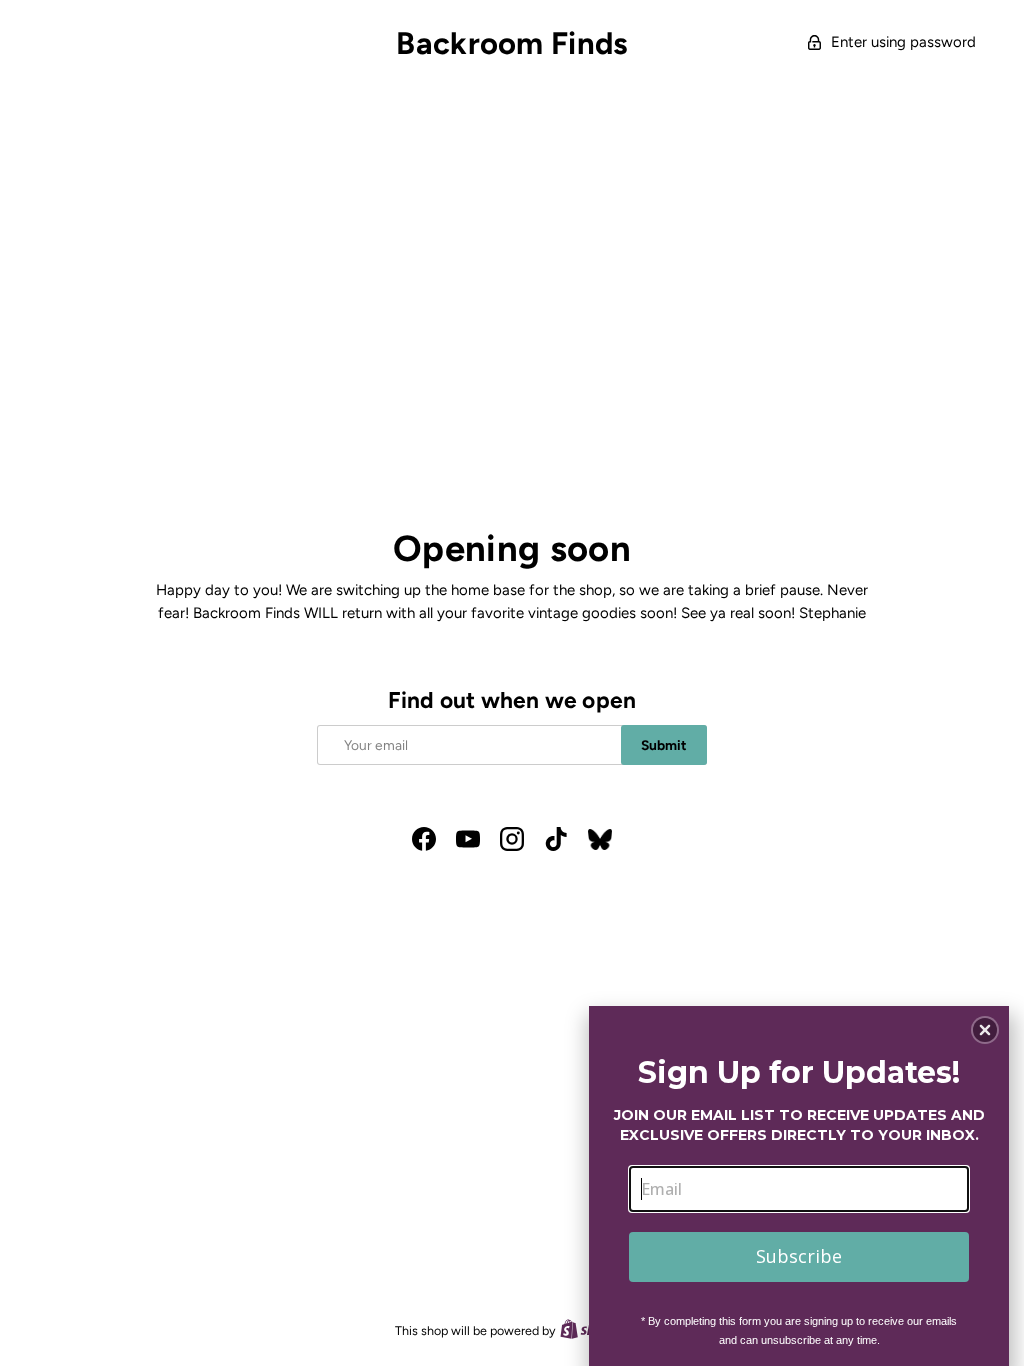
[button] (985, 1030)
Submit (664, 745)
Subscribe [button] (799, 1256)
